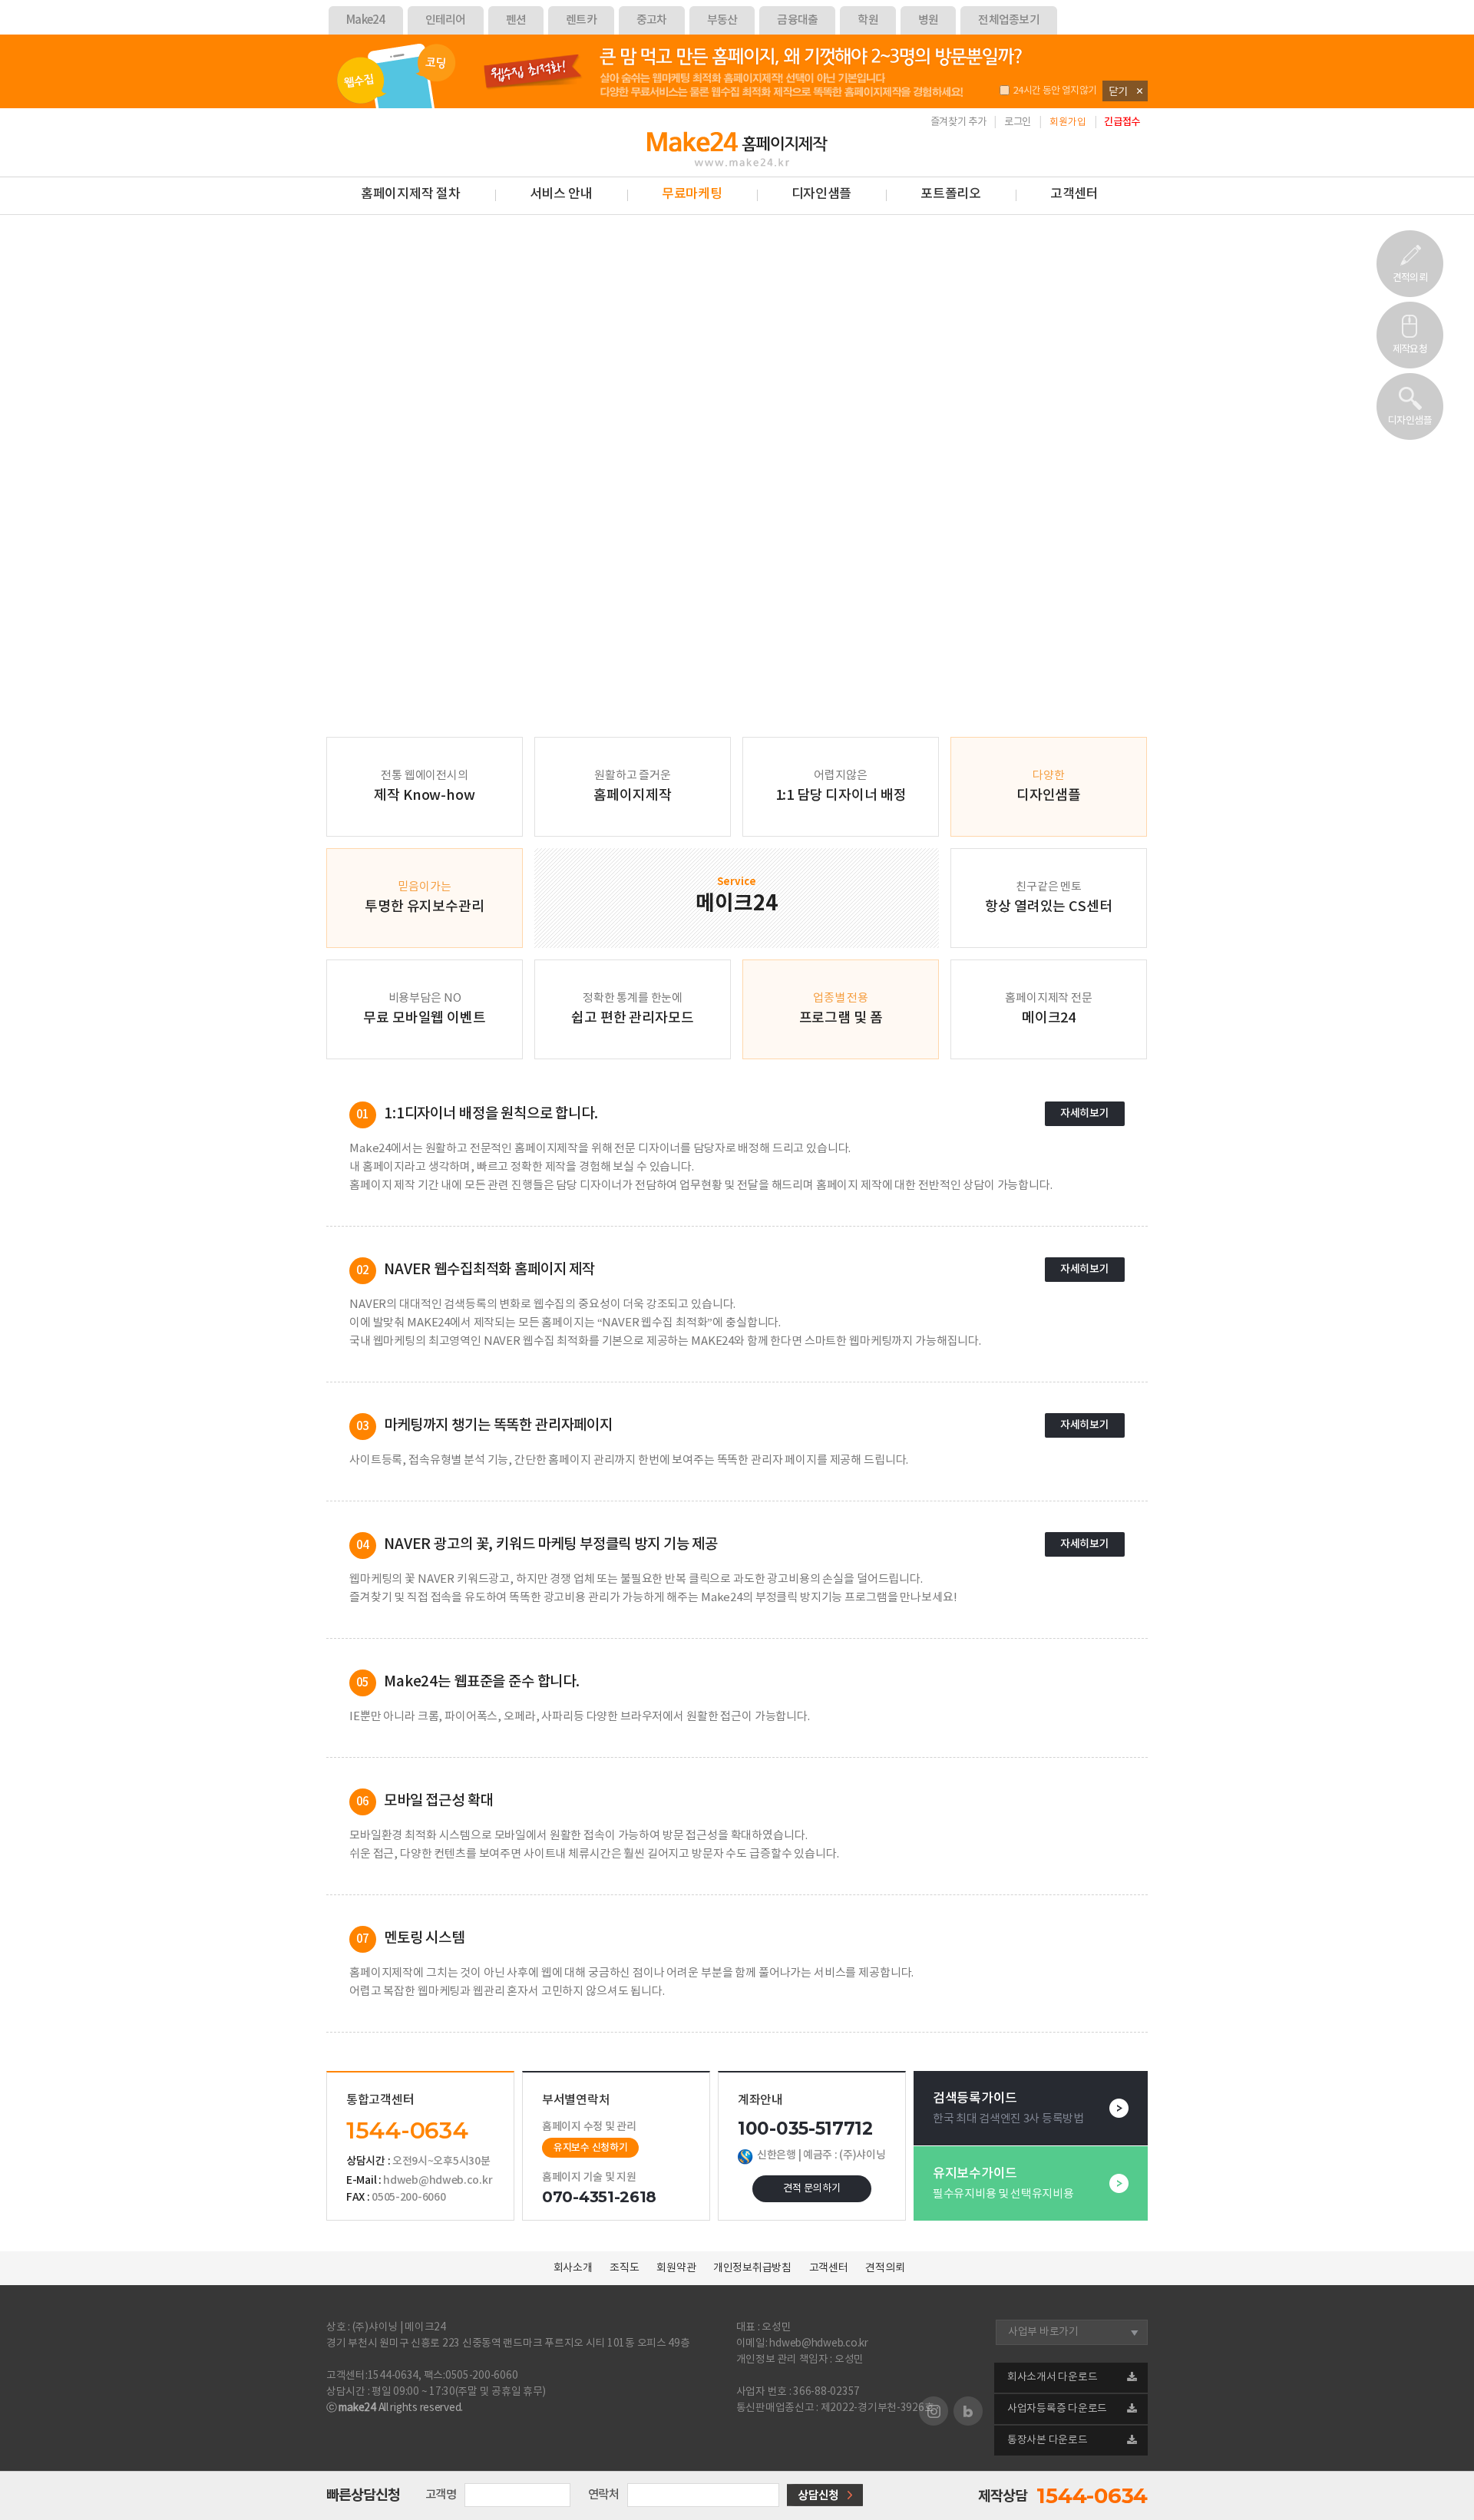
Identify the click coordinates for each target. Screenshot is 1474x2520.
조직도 (624, 2268)
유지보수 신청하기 (590, 2148)
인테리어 (446, 20)
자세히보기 (1085, 1113)
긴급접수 (1122, 122)
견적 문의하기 (812, 2188)
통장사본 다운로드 (1048, 2440)
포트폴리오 (951, 194)
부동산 (722, 20)
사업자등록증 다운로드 (1057, 2409)
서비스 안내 (561, 194)
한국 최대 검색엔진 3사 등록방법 (1008, 2108)
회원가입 (1068, 122)
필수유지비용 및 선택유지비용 (1003, 2183)
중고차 (652, 20)
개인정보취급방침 (752, 2268)
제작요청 (1410, 350)
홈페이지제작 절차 (411, 194)
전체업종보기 (1009, 20)
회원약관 (676, 2268)
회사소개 (573, 2268)
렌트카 (581, 20)
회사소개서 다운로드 (1052, 2377)
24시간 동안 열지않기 (1055, 91)
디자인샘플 (1410, 421)
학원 (868, 20)
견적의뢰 (1410, 278)
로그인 (1018, 122)
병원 (929, 20)
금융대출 (797, 20)
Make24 (366, 20)
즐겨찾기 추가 (958, 122)
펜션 (516, 20)
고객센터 (1074, 194)
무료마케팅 (692, 194)
